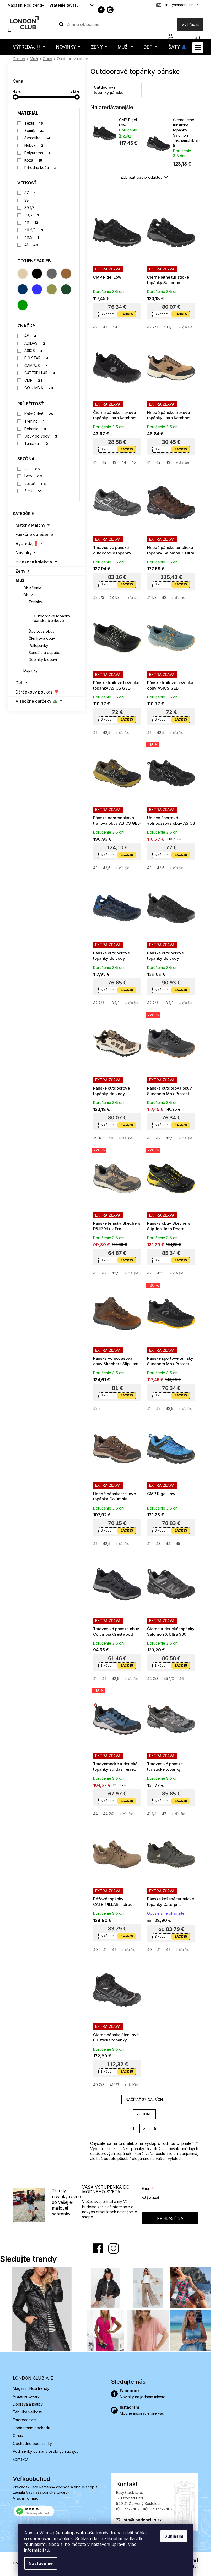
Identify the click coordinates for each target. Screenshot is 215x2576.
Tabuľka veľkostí (28, 2412)
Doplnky (31, 670)
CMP (34, 380)
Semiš (35, 130)
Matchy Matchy (30, 525)
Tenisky (35, 602)
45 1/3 (169, 1679)
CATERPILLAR (40, 373)
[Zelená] (23, 305)
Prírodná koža (41, 167)
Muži (21, 580)
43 (105, 327)
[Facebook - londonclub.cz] (101, 10)
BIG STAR (36, 358)
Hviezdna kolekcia (34, 562)
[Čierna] (37, 274)
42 (95, 327)
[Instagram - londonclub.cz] (110, 10)
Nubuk (34, 145)
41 (31, 245)
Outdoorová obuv (45, 609)
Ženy (20, 571)
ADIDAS (35, 343)
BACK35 (127, 314)
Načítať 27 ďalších (144, 2100)
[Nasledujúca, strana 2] (144, 2129)
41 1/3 (152, 597)
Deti (19, 683)
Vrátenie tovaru (64, 5)
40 (31, 222)
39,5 (32, 215)
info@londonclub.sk (142, 2520)
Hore (147, 2114)
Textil (34, 123)
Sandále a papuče (44, 652)
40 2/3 (34, 230)
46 (181, 1679)
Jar (32, 469)
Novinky (24, 553)
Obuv (28, 595)
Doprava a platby (28, 2404)
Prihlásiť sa (170, 2218)
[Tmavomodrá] (23, 289)
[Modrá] (37, 289)
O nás (18, 2436)
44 (115, 327)
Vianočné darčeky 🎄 (37, 701)
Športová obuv (42, 631)
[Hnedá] (66, 274)
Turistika (37, 443)
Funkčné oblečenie (34, 534)
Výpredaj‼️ (27, 543)
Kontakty (20, 2459)
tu (47, 2550)
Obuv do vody (41, 436)
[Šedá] (52, 274)
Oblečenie (32, 588)
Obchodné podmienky (32, 2443)
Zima (34, 491)
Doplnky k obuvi (43, 660)
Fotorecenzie (24, 2420)
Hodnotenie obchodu (31, 2428)
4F (31, 336)
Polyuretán (37, 153)
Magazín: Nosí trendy (26, 5)
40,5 (32, 237)
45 (134, 462)
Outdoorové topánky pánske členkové (52, 618)
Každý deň (39, 414)
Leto (33, 476)
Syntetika (37, 138)
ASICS (34, 351)
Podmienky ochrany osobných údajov (46, 2451)
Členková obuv (42, 638)
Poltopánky (38, 645)
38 (30, 200)
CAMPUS (36, 366)
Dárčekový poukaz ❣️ (37, 692)
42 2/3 (153, 327)
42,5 (107, 732)
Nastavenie (41, 2563)
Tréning (35, 421)
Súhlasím (174, 2536)
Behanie (35, 429)
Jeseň (35, 484)
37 (30, 193)
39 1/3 (33, 208)
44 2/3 (153, 1679)
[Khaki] (52, 289)
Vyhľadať (190, 24)
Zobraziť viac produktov (142, 177)
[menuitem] (29, 47)
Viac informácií (27, 2498)
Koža (33, 160)
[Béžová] (23, 274)
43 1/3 (168, 327)
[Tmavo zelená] (66, 289)
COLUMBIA (39, 388)
